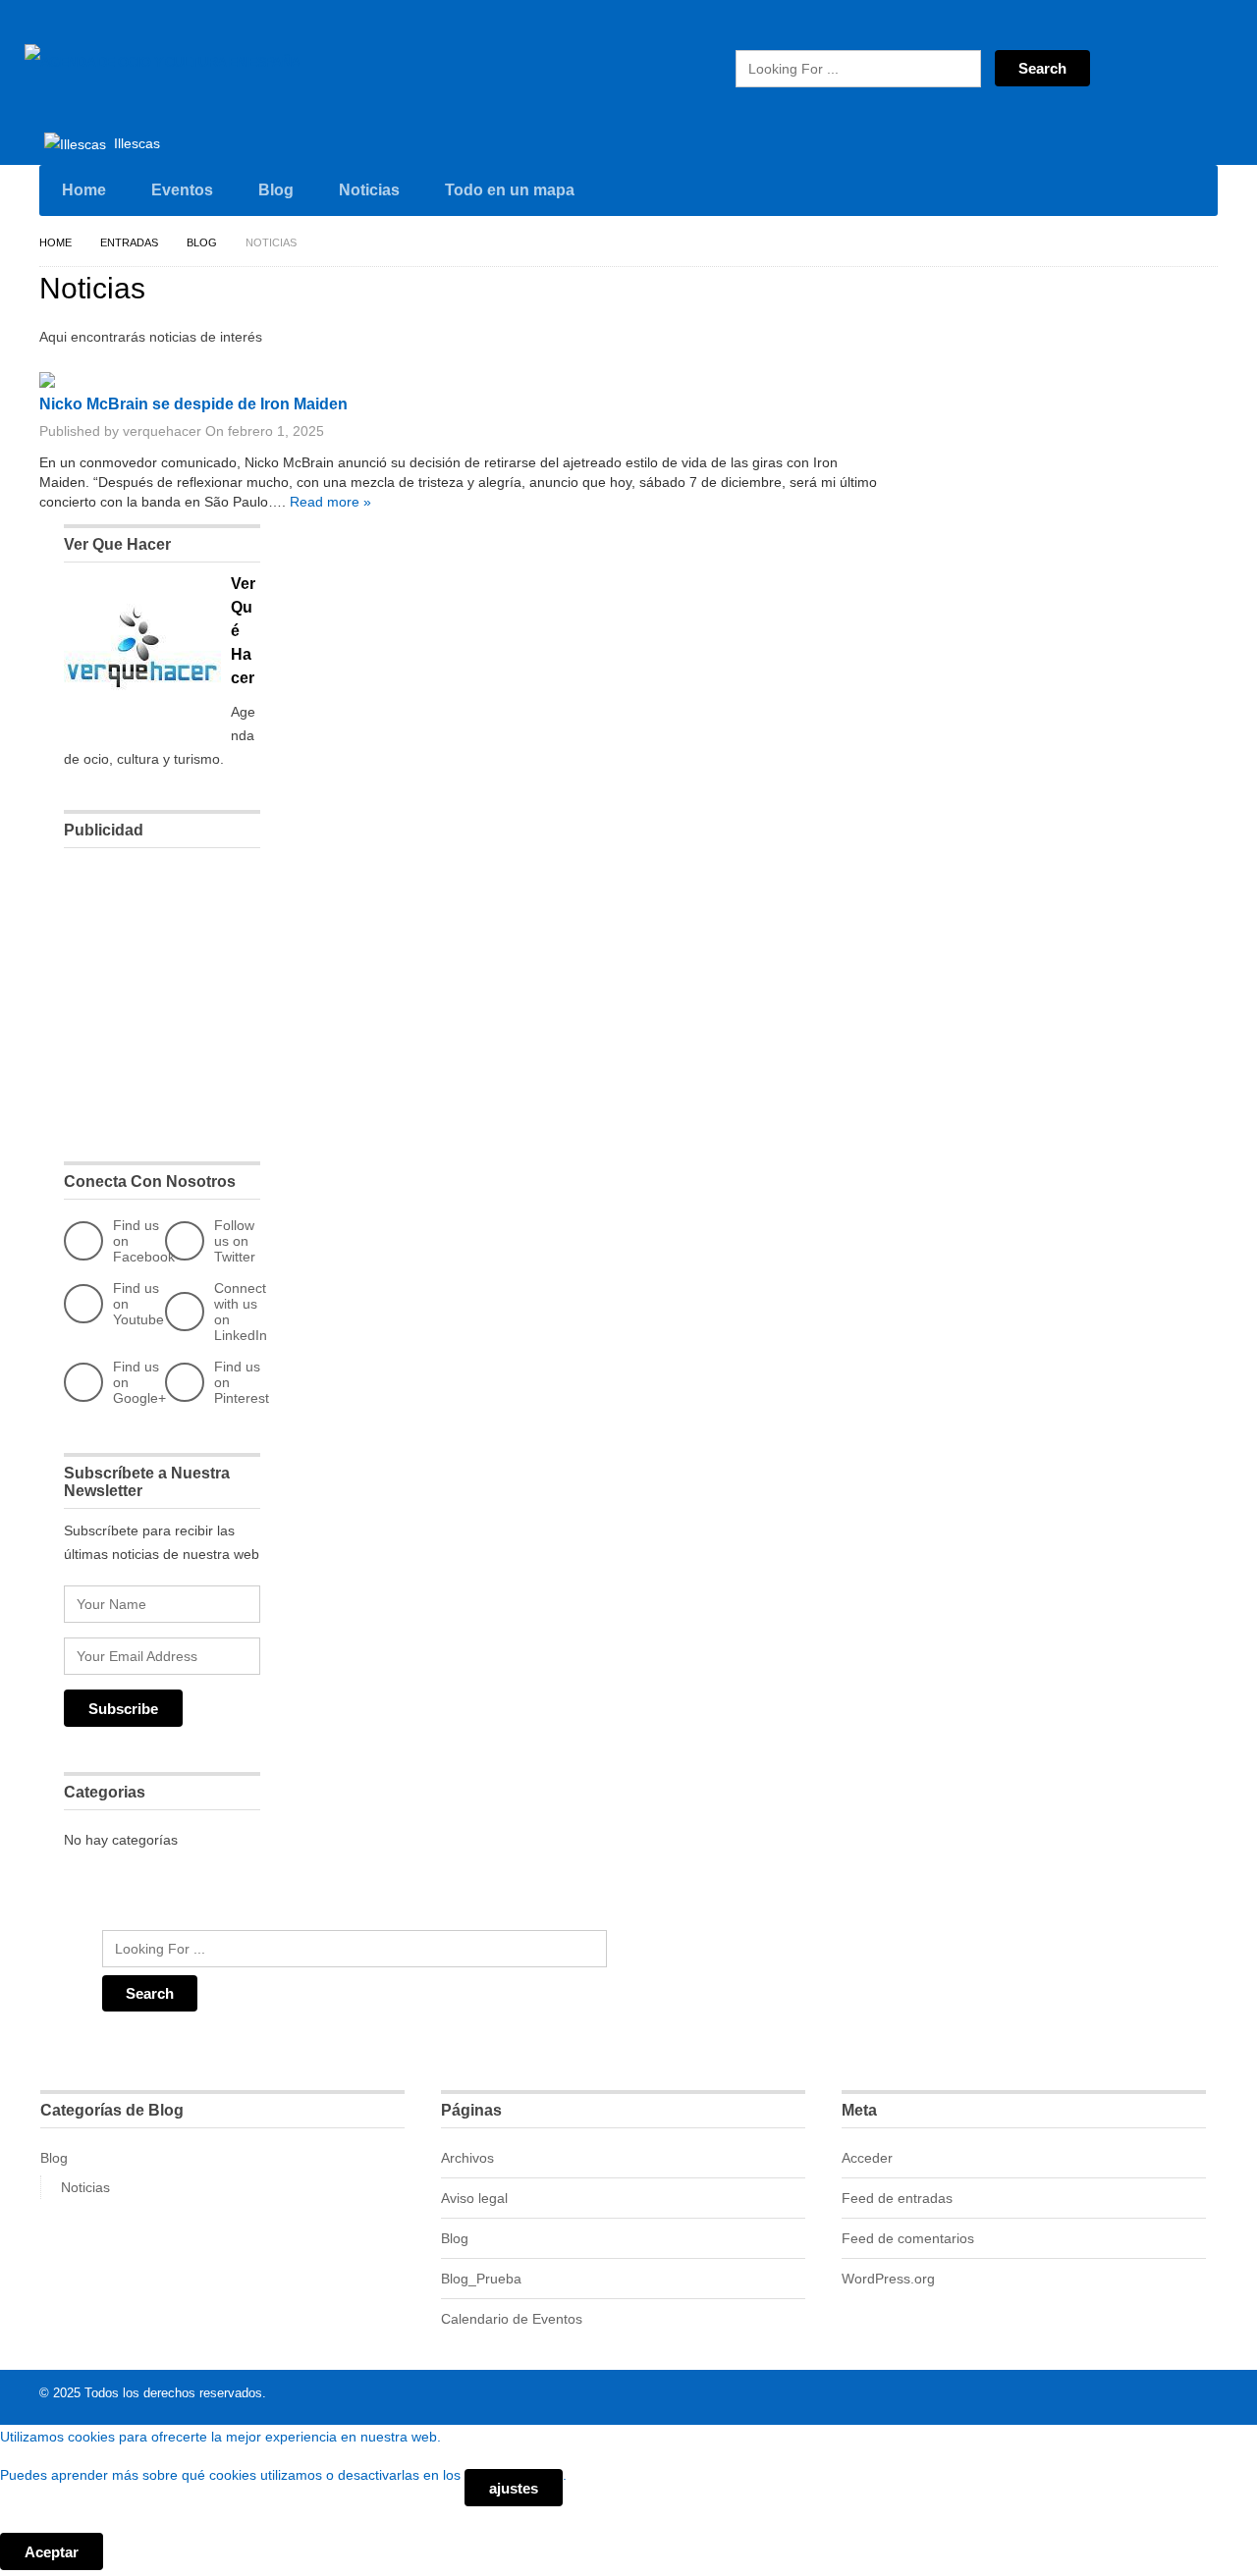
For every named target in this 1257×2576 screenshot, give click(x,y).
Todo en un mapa (510, 190)
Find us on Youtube (138, 1304)
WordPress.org (888, 2279)
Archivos (467, 2158)
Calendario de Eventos (512, 2319)
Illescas (135, 143)
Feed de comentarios (908, 2238)
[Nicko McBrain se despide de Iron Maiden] (47, 383)
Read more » (330, 502)
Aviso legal (474, 2198)
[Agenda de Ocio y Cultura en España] (162, 62)
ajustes (514, 2488)
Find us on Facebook (144, 1241)
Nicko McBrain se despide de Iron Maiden (193, 404)
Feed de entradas (897, 2198)
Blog (276, 190)
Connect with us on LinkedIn (241, 1312)
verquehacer (162, 431)
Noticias (369, 190)
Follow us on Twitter (235, 1241)
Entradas (129, 242)
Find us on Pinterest (242, 1382)
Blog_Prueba (481, 2279)
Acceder (867, 2158)
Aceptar (52, 2552)
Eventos (182, 190)
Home (84, 190)
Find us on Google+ (139, 1382)
